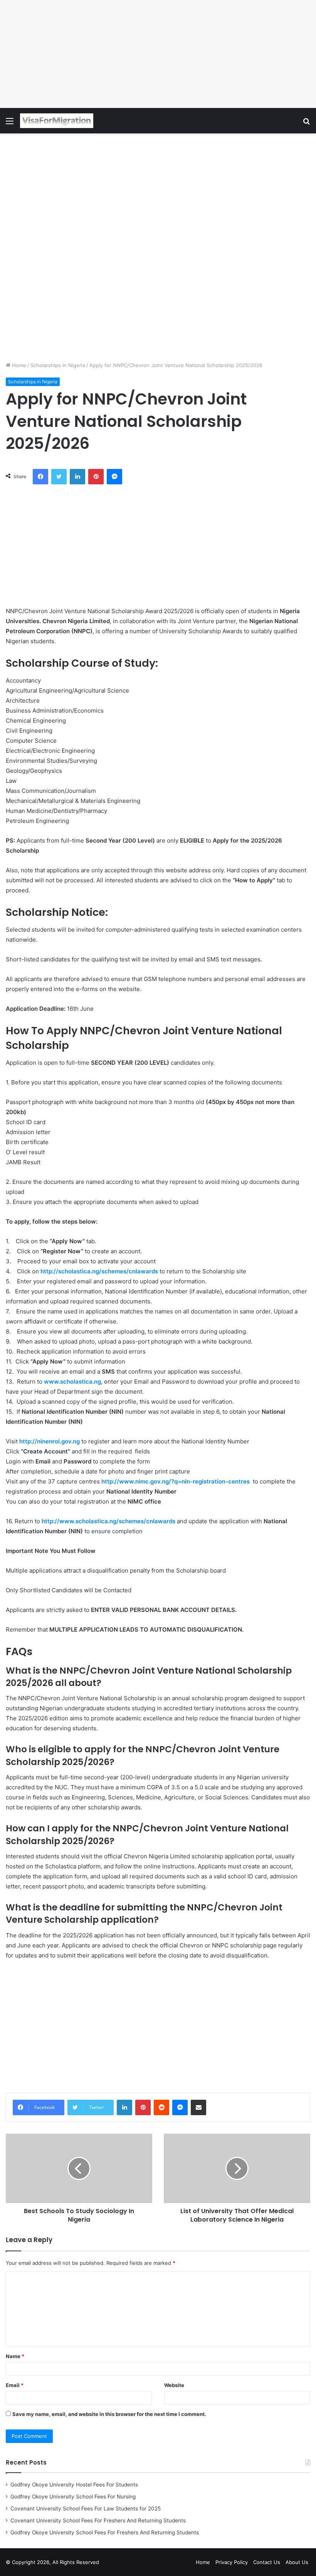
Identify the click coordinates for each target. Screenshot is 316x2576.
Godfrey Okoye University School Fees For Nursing (73, 2497)
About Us (297, 2562)
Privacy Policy (232, 2562)
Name (15, 2356)
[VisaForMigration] (57, 121)
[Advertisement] (158, 54)
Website (174, 2385)
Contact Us (267, 2562)
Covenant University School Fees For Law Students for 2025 (86, 2509)
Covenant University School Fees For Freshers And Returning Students (98, 2520)
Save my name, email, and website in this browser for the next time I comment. (109, 2414)
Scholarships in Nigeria (58, 365)
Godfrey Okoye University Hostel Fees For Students (74, 2485)
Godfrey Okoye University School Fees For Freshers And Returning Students (105, 2532)
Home (18, 365)
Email (15, 2385)
